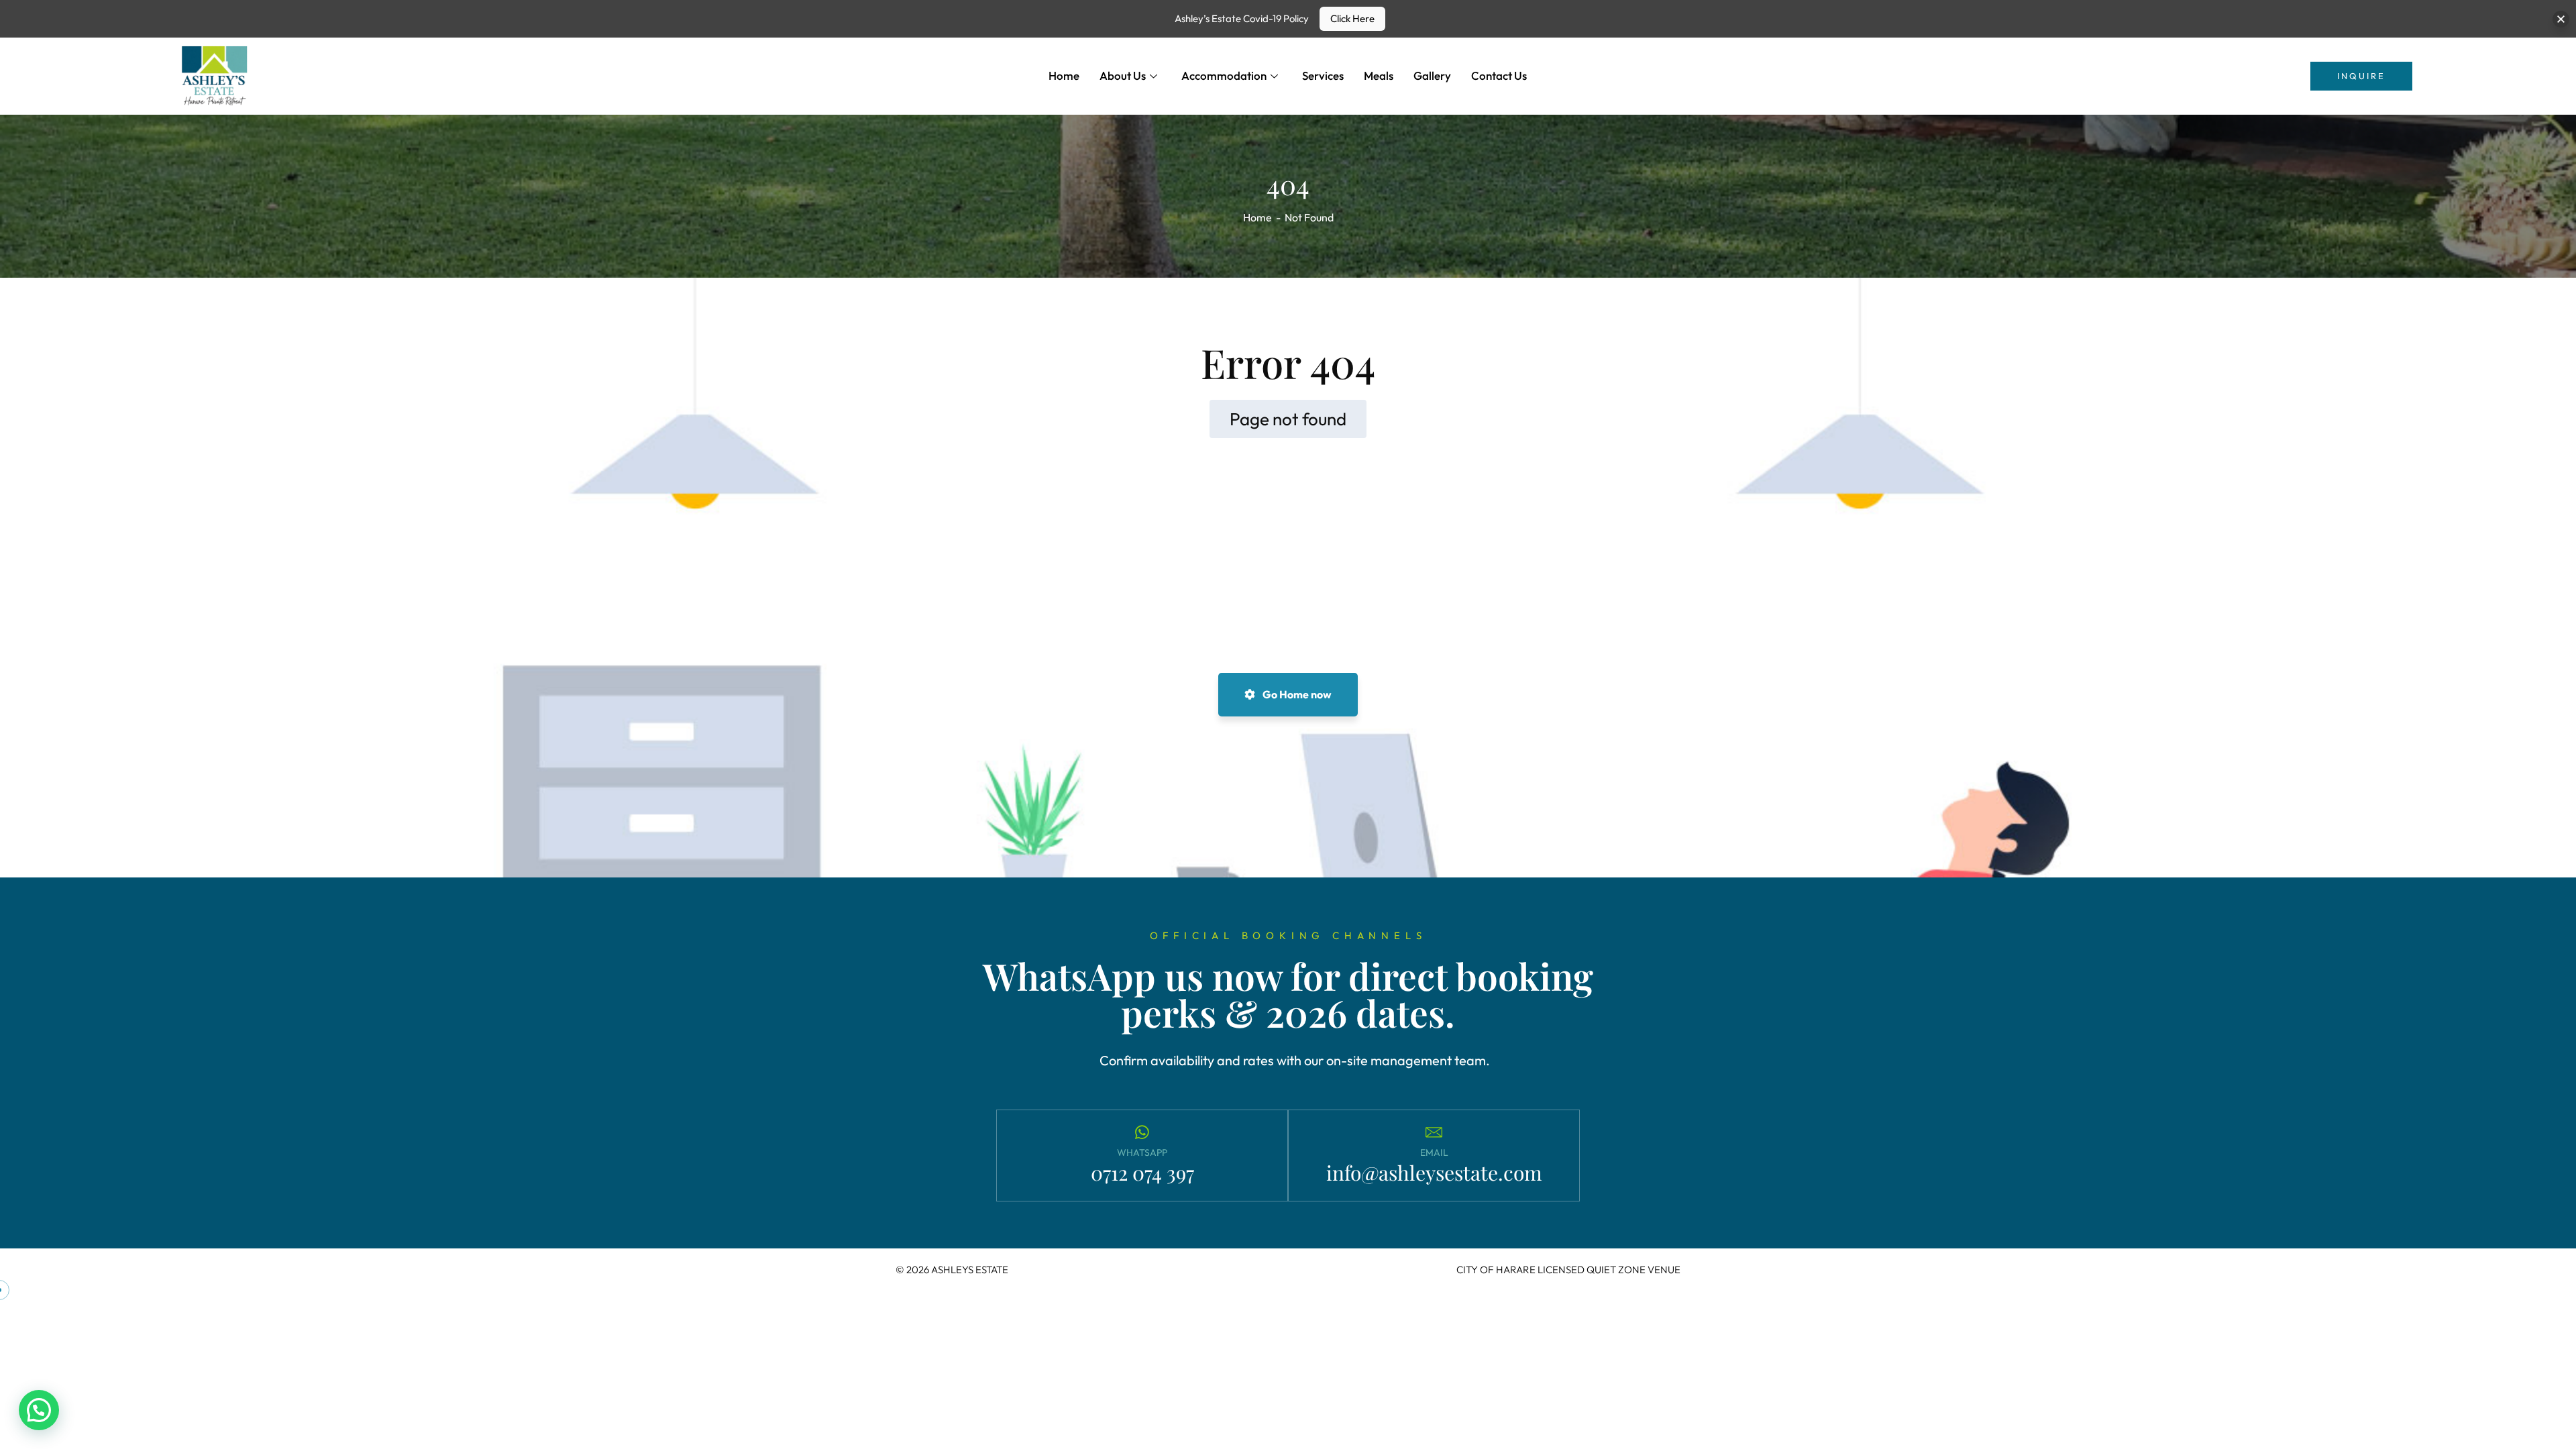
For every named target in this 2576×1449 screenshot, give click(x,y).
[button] (39, 1410)
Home (1064, 75)
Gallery (1432, 75)
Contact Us (1499, 75)
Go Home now (1296, 694)
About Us (1123, 75)
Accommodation (1224, 75)
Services (1323, 75)
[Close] (2561, 19)
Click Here (1352, 18)
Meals (1379, 75)
